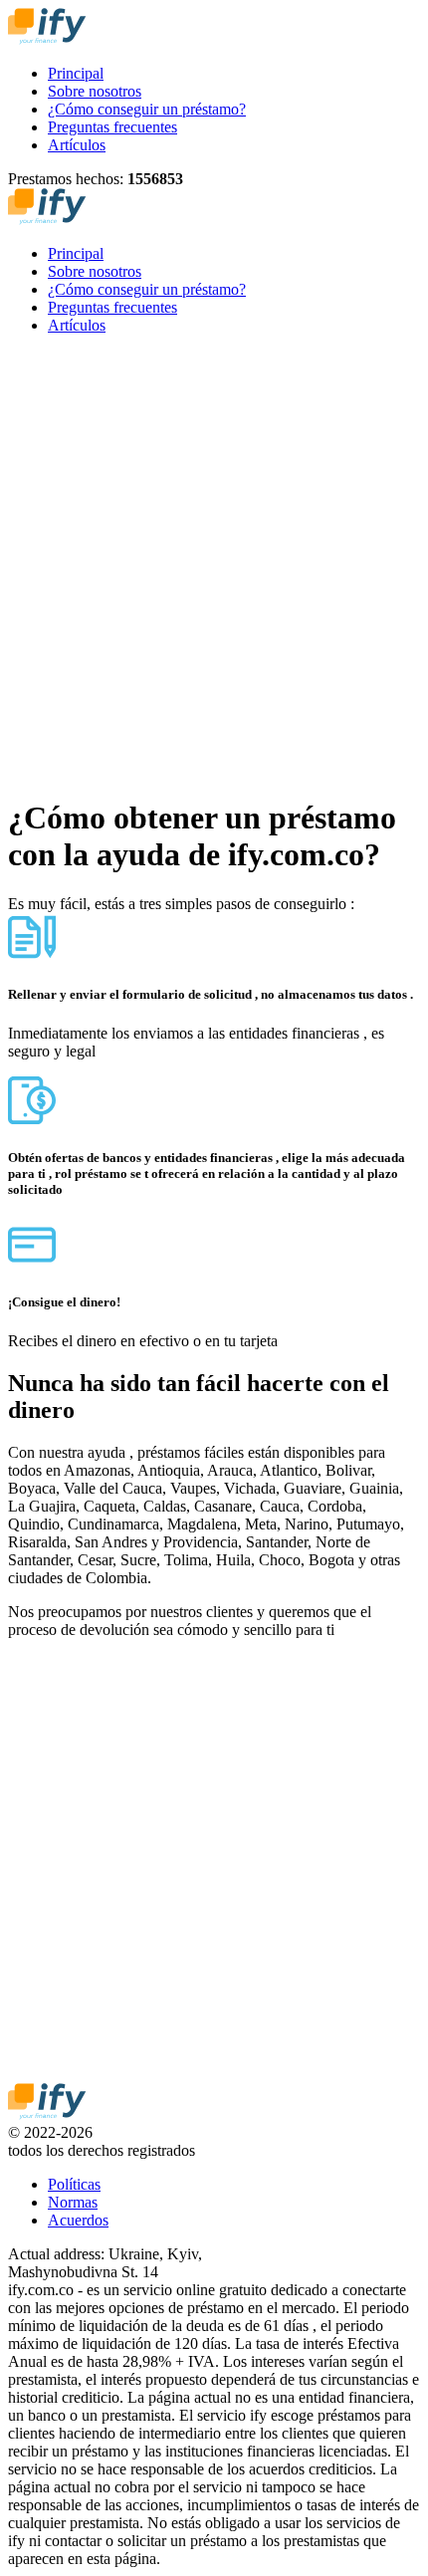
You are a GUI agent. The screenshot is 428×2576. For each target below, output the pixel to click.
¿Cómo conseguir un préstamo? (147, 109)
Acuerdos (78, 2220)
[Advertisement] (214, 565)
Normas (73, 2202)
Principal (76, 73)
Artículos (77, 145)
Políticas (74, 2184)
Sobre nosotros (95, 91)
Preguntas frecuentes (112, 127)
